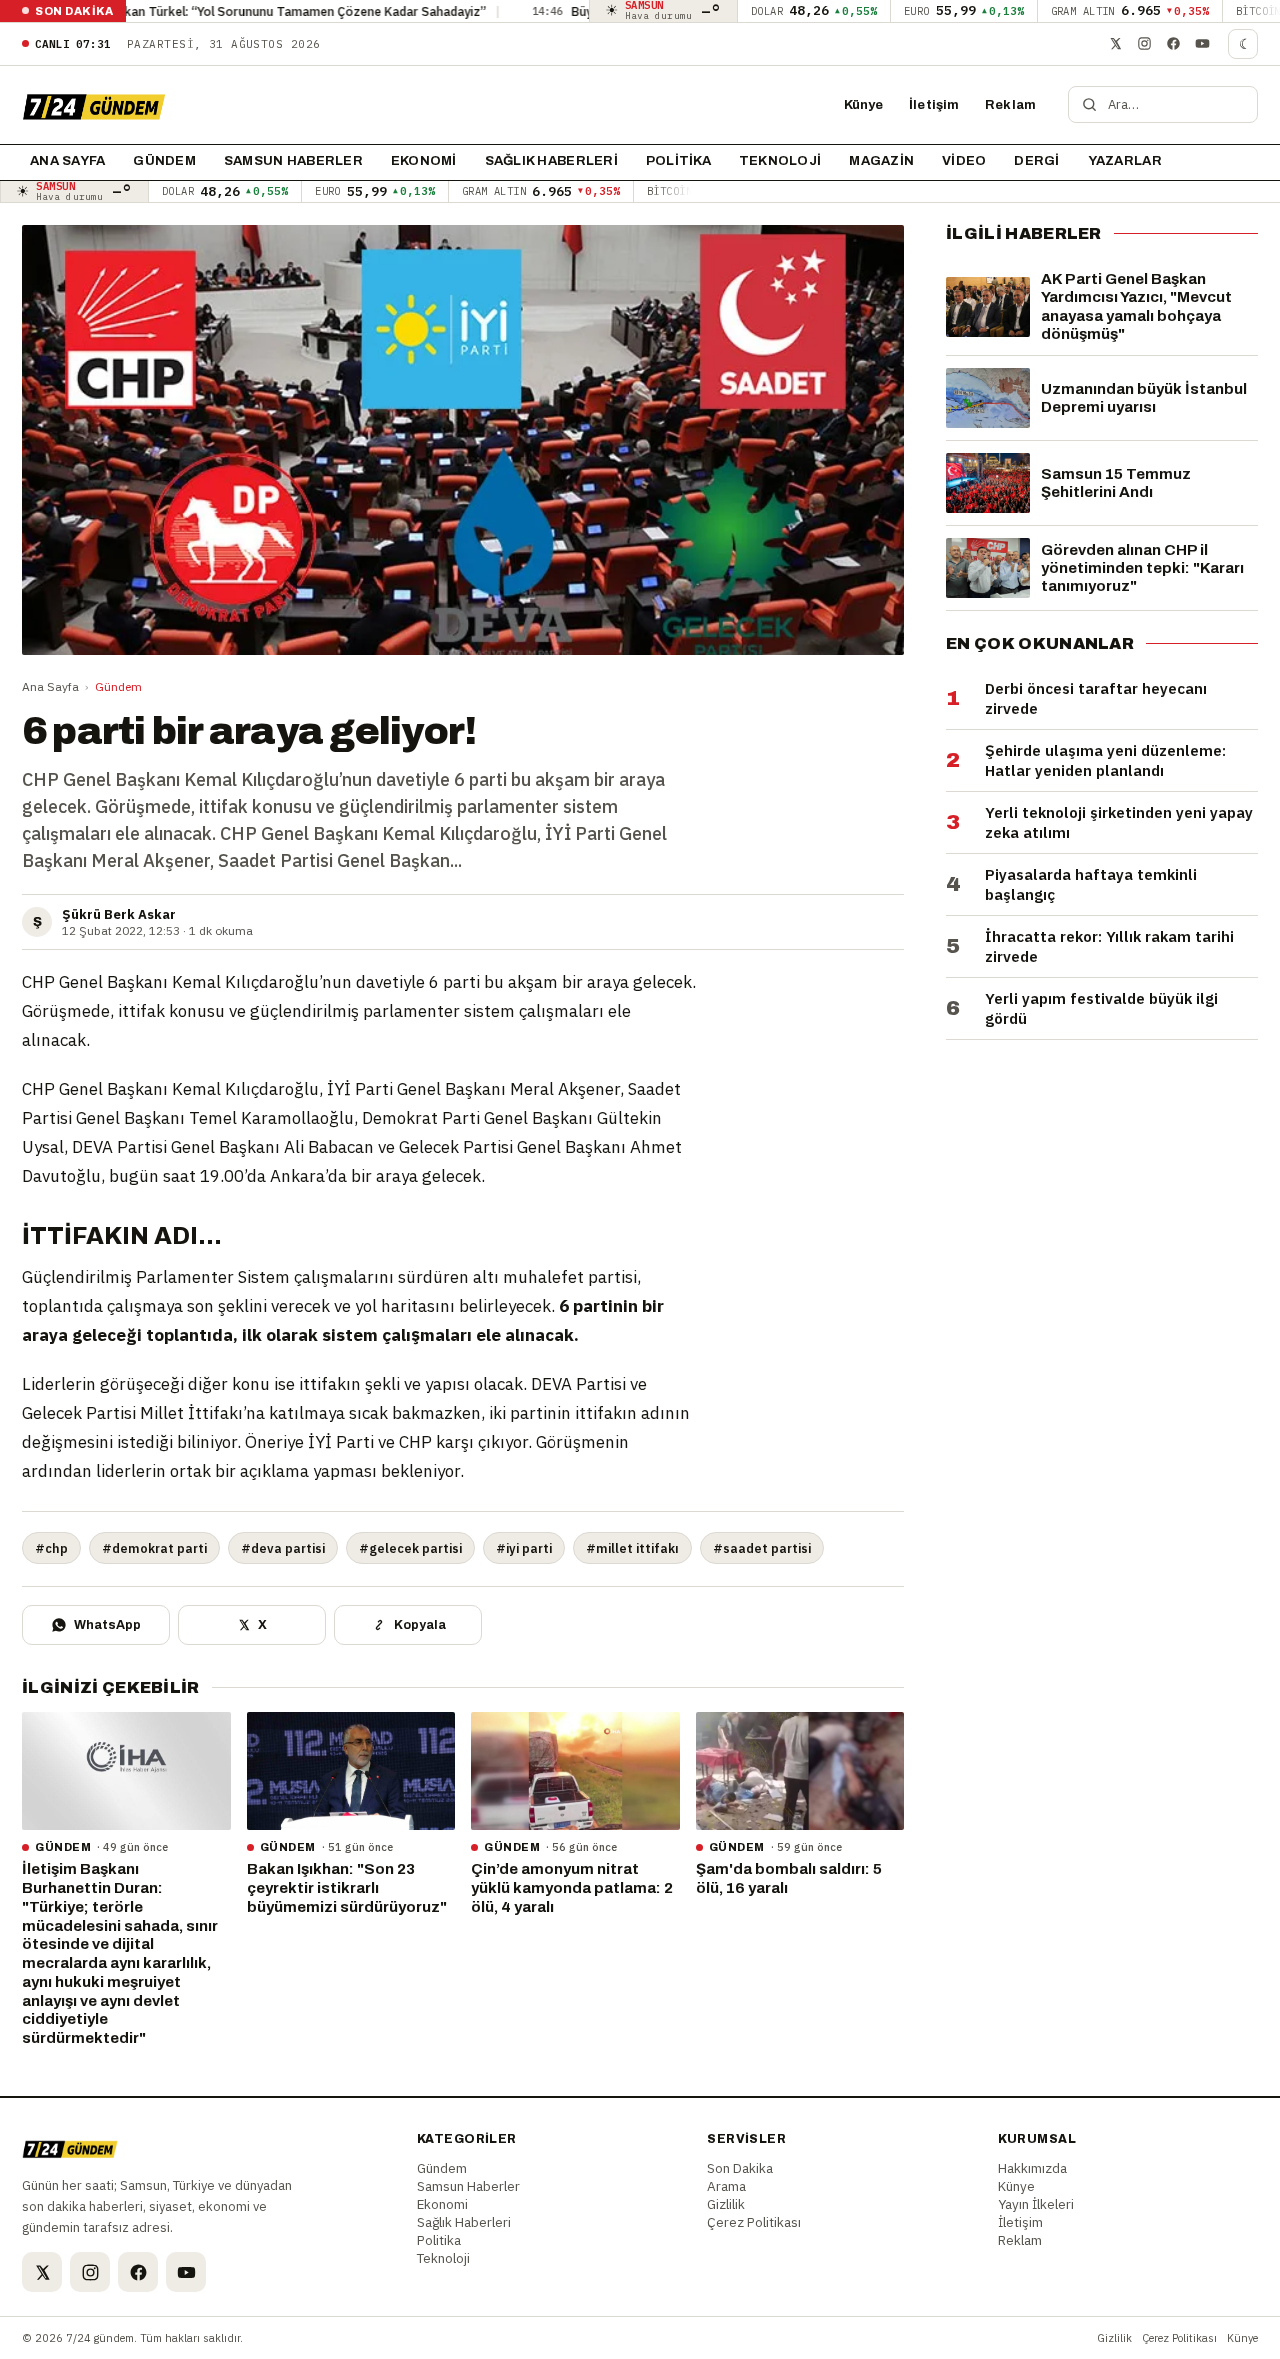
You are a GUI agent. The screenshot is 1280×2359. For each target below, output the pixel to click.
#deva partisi (283, 1548)
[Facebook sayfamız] (1173, 44)
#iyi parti (524, 1548)
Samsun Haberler (293, 161)
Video (964, 161)
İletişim (934, 105)
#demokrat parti (154, 1548)
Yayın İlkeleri (1036, 2204)
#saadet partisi (762, 1548)
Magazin (881, 161)
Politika (678, 161)
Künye (864, 105)
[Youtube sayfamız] (1202, 44)
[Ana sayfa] (94, 105)
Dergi (1036, 161)
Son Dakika (740, 2168)
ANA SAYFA (67, 161)
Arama (726, 2186)
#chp (51, 1548)
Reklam (1010, 105)
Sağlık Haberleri (551, 161)
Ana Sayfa (50, 686)
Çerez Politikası (754, 2222)
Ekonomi (424, 161)
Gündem (164, 161)
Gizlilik (726, 2204)
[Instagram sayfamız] (1144, 44)
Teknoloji (780, 161)
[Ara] (1089, 104)
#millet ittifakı (632, 1548)
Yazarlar (1125, 161)
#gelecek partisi (410, 1548)
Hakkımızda (1032, 2168)
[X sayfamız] (1115, 44)
